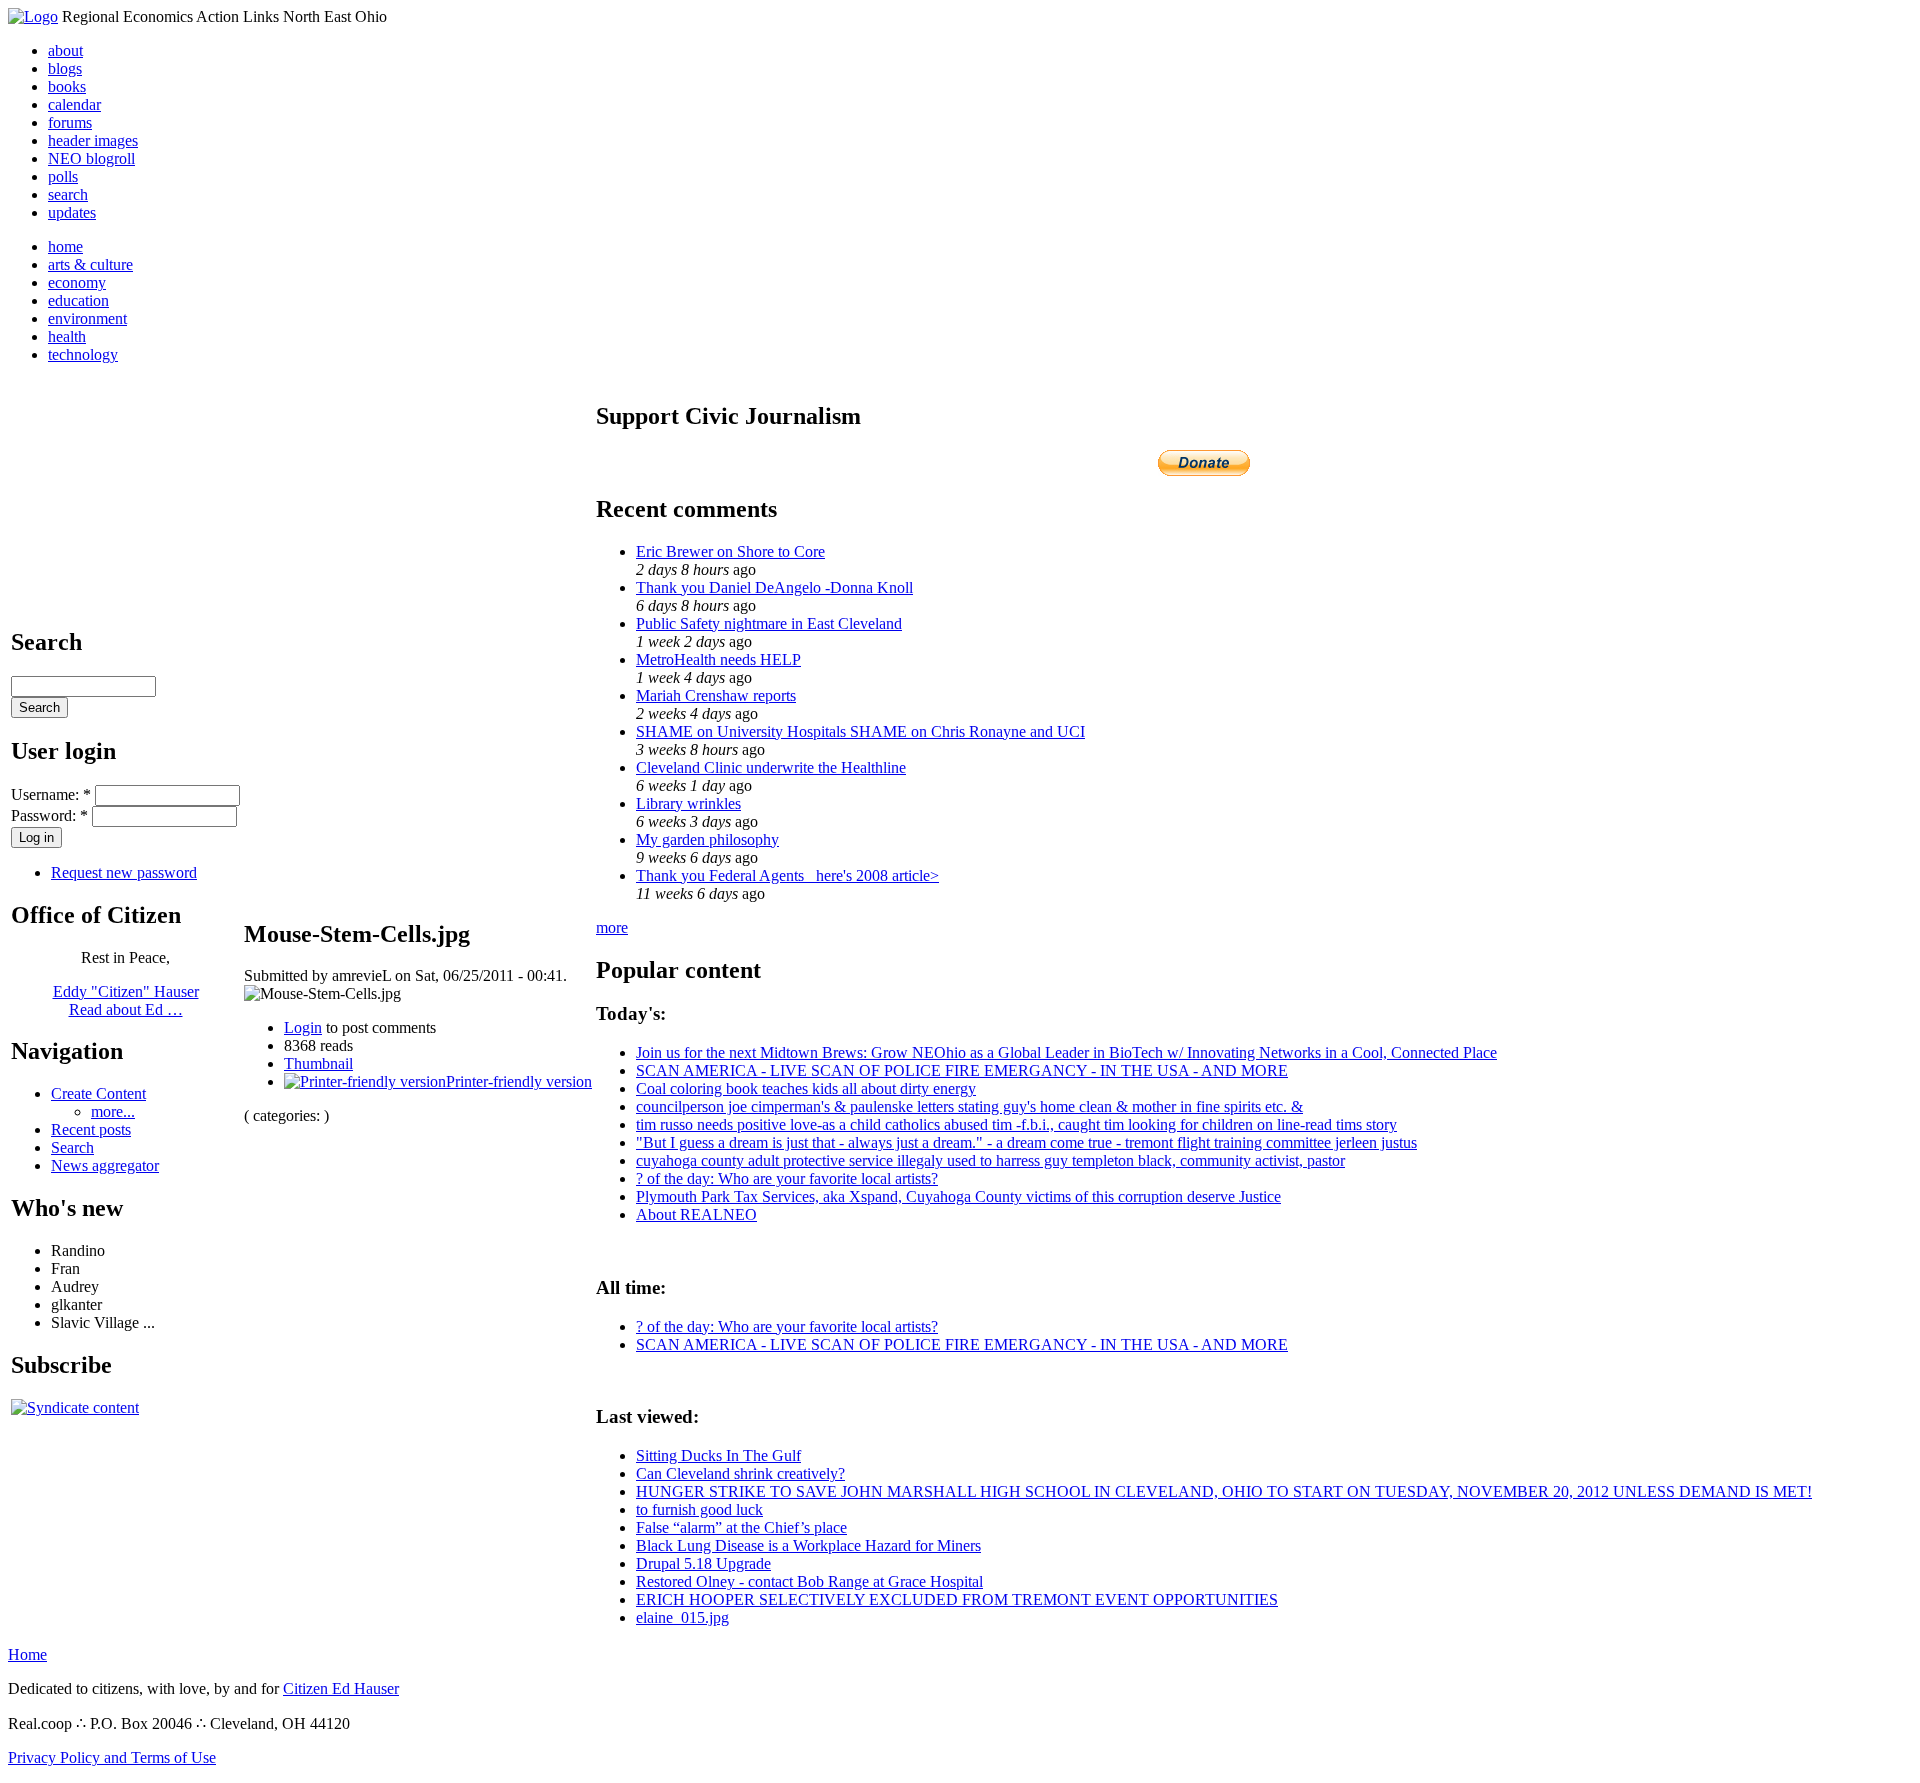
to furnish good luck (699, 1509)
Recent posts (91, 1129)
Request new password (124, 872)
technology (83, 354)
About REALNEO (696, 1214)
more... (113, 1111)
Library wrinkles (688, 803)
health (67, 336)
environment (87, 318)
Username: (51, 794)
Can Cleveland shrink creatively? (740, 1473)
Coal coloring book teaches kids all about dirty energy (806, 1088)
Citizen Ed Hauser (341, 1688)
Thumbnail (318, 1063)
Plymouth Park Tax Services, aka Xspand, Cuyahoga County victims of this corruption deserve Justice (958, 1196)
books (67, 86)
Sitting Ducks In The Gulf (718, 1455)
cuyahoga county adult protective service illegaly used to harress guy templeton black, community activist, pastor (990, 1160)
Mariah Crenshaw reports (716, 695)
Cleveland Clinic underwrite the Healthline (771, 767)
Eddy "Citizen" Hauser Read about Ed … (126, 1000)
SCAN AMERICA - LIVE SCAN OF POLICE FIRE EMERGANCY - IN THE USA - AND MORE (962, 1070)
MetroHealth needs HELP (718, 659)
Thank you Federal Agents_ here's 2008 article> (787, 875)
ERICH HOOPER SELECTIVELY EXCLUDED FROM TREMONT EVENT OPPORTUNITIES (957, 1599)
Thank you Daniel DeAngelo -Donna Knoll (774, 587)
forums (70, 122)
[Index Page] (33, 16)
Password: (49, 815)
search (68, 194)
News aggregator (105, 1165)
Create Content (98, 1093)
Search (72, 1147)
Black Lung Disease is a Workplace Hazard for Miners (808, 1545)
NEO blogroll (91, 158)
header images (93, 140)
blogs (65, 68)
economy (77, 282)
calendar (74, 104)
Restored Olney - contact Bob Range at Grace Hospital (809, 1581)
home (65, 246)
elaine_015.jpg (682, 1617)
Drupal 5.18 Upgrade (703, 1563)
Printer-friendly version (519, 1081)
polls (63, 176)
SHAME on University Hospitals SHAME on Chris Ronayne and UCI (860, 731)
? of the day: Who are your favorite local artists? (787, 1178)
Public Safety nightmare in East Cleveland (769, 623)
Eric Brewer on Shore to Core (730, 551)
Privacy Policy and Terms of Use (112, 1757)
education (78, 300)
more (612, 927)
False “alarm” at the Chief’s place (741, 1527)
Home (27, 1654)
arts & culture (90, 264)
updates (72, 212)
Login (303, 1027)
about (65, 50)
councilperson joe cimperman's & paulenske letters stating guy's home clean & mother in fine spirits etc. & (969, 1106)
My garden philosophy (707, 839)
